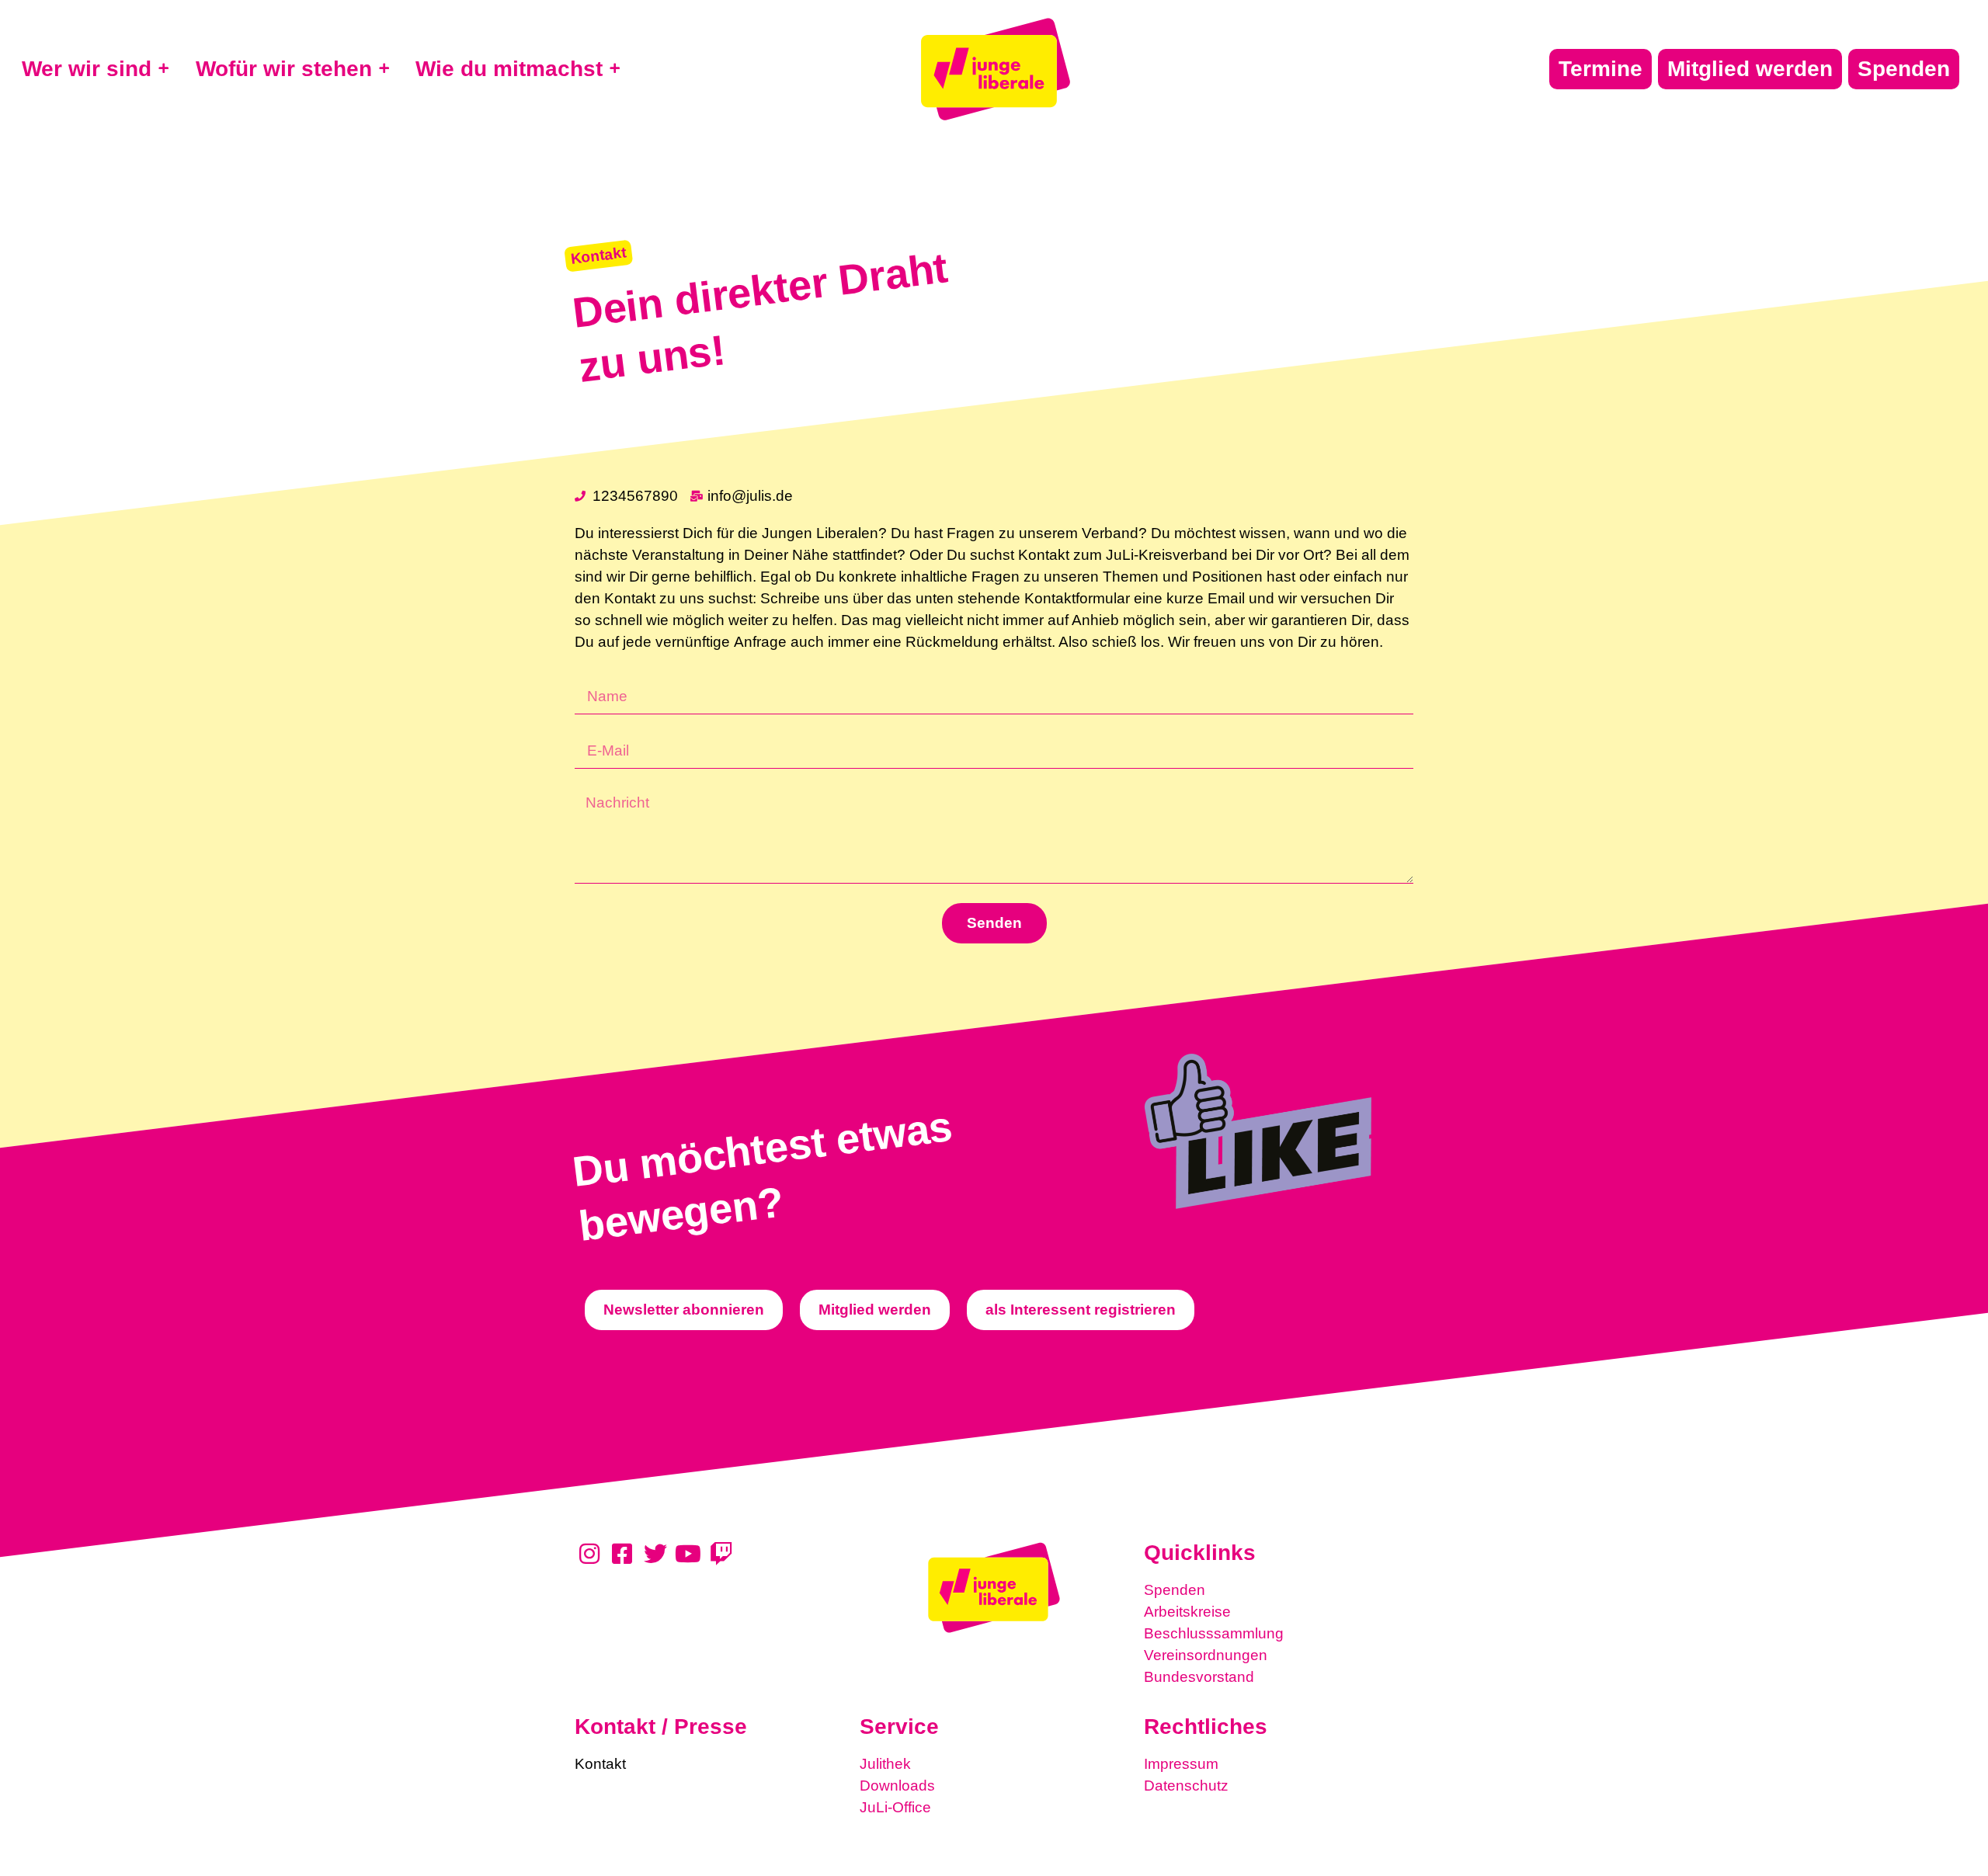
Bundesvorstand (1199, 1677)
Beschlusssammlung (1214, 1633)
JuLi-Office (895, 1807)
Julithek (885, 1764)
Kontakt (600, 1764)
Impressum (1181, 1764)
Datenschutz (1186, 1786)
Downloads (897, 1786)
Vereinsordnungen (1206, 1655)
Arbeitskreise (1187, 1612)
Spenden (1175, 1590)
